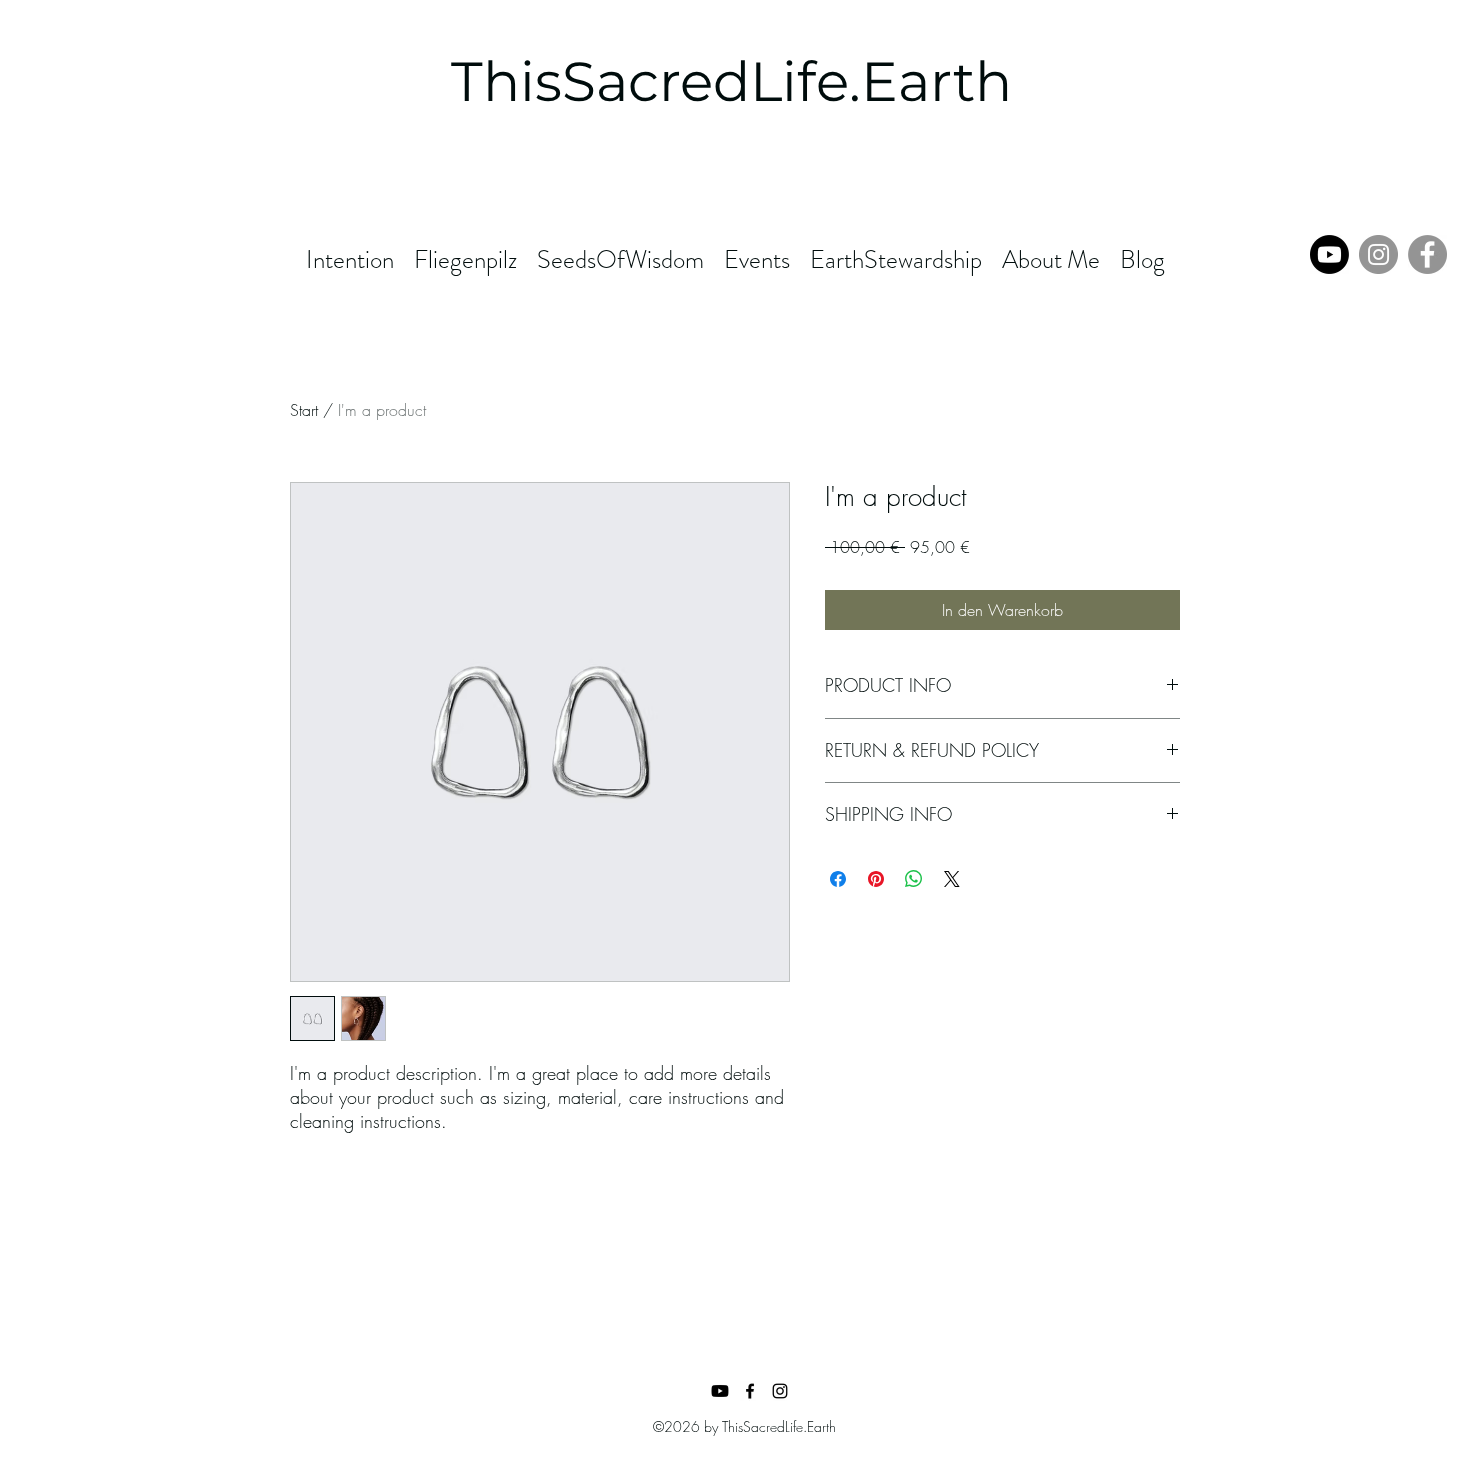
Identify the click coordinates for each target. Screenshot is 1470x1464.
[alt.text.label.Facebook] (750, 1391)
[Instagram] (1378, 254)
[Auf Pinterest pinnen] (876, 879)
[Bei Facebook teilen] (838, 879)
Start (304, 410)
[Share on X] (952, 879)
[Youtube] (1329, 254)
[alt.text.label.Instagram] (780, 1391)
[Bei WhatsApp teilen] (914, 879)
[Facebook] (1427, 254)
